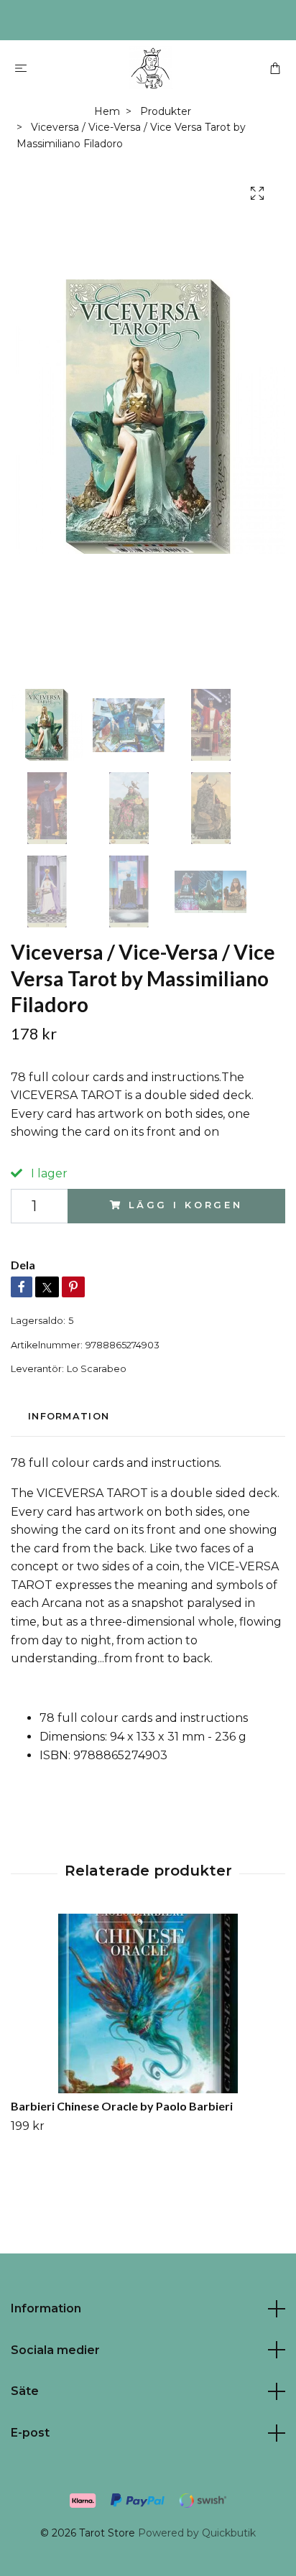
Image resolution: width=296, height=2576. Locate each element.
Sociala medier (55, 2350)
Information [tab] (69, 1416)
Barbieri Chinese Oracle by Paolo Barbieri (122, 2106)
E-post (30, 2433)
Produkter (166, 111)
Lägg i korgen (186, 1205)
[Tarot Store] (151, 68)
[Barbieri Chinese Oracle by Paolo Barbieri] (148, 2003)
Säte (25, 2391)
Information (46, 2308)
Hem (107, 111)
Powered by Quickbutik (197, 2533)
